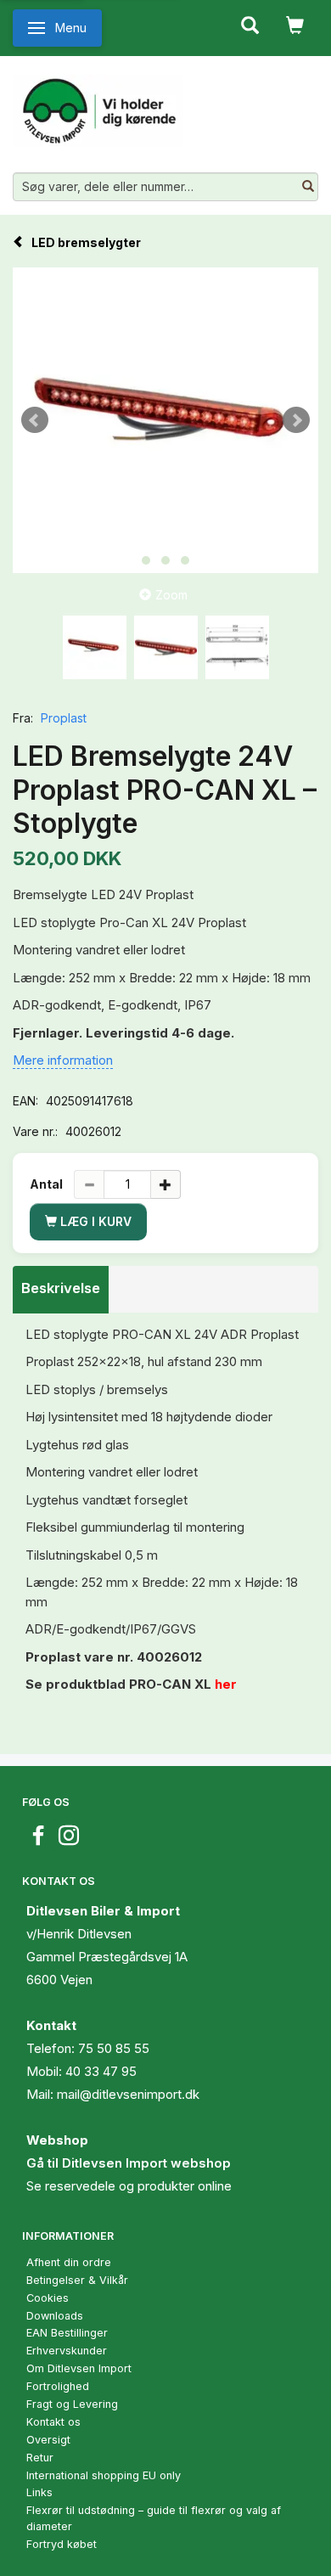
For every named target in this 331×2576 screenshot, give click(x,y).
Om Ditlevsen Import (79, 2368)
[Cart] (295, 24)
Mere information (63, 1060)
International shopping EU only (104, 2475)
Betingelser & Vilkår (77, 2280)
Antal (48, 1184)
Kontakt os (53, 2422)
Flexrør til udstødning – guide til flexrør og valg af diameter (154, 2518)
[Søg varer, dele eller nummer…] (308, 187)
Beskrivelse (61, 1288)
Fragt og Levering (72, 2404)
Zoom (171, 595)
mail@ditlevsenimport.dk (128, 2094)
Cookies (48, 2298)
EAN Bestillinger (67, 2333)
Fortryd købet (62, 2544)
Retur (40, 2458)
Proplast (64, 718)
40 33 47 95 (101, 2071)
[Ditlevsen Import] (98, 104)
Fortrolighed (58, 2386)
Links (39, 2492)
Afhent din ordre (69, 2262)
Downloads (55, 2316)
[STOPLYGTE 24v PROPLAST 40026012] (165, 420)
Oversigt (48, 2440)
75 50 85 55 (114, 2048)
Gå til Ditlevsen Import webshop (129, 2163)
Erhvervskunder (67, 2351)
